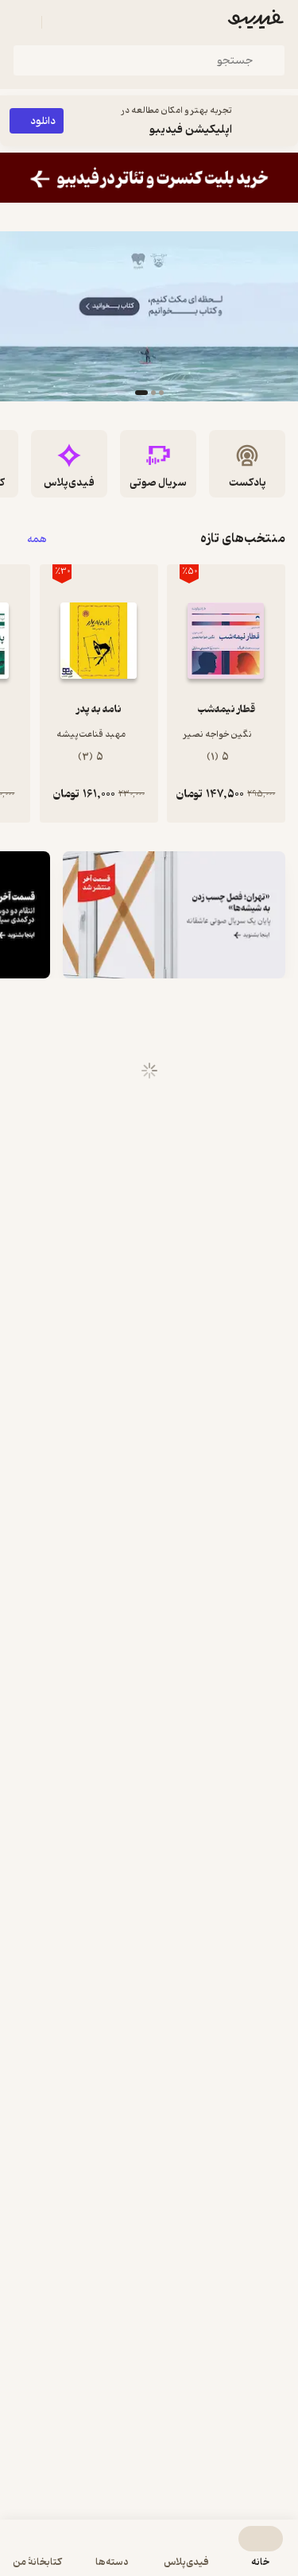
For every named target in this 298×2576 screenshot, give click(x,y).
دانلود (43, 121)
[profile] (22, 22)
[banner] (149, 178)
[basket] (61, 22)
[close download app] (282, 121)
